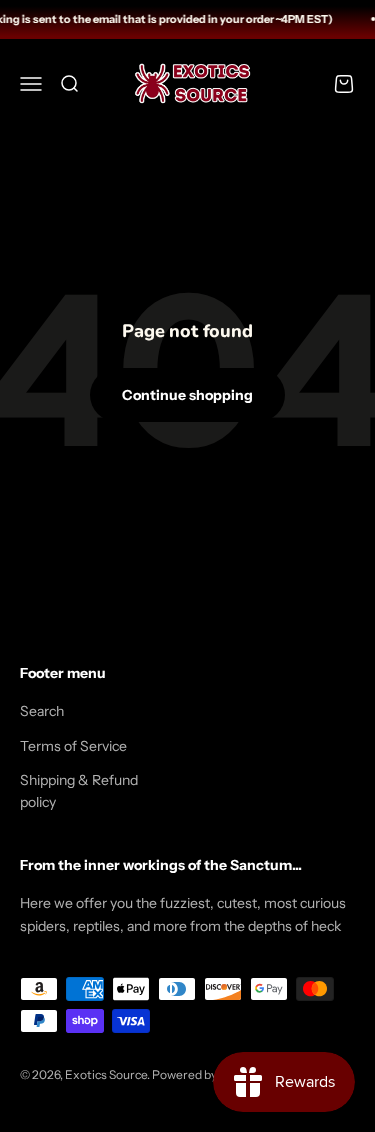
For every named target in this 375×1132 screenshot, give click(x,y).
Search (42, 711)
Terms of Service (73, 746)
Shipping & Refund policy (79, 791)
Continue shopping (187, 395)
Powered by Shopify (206, 1074)
